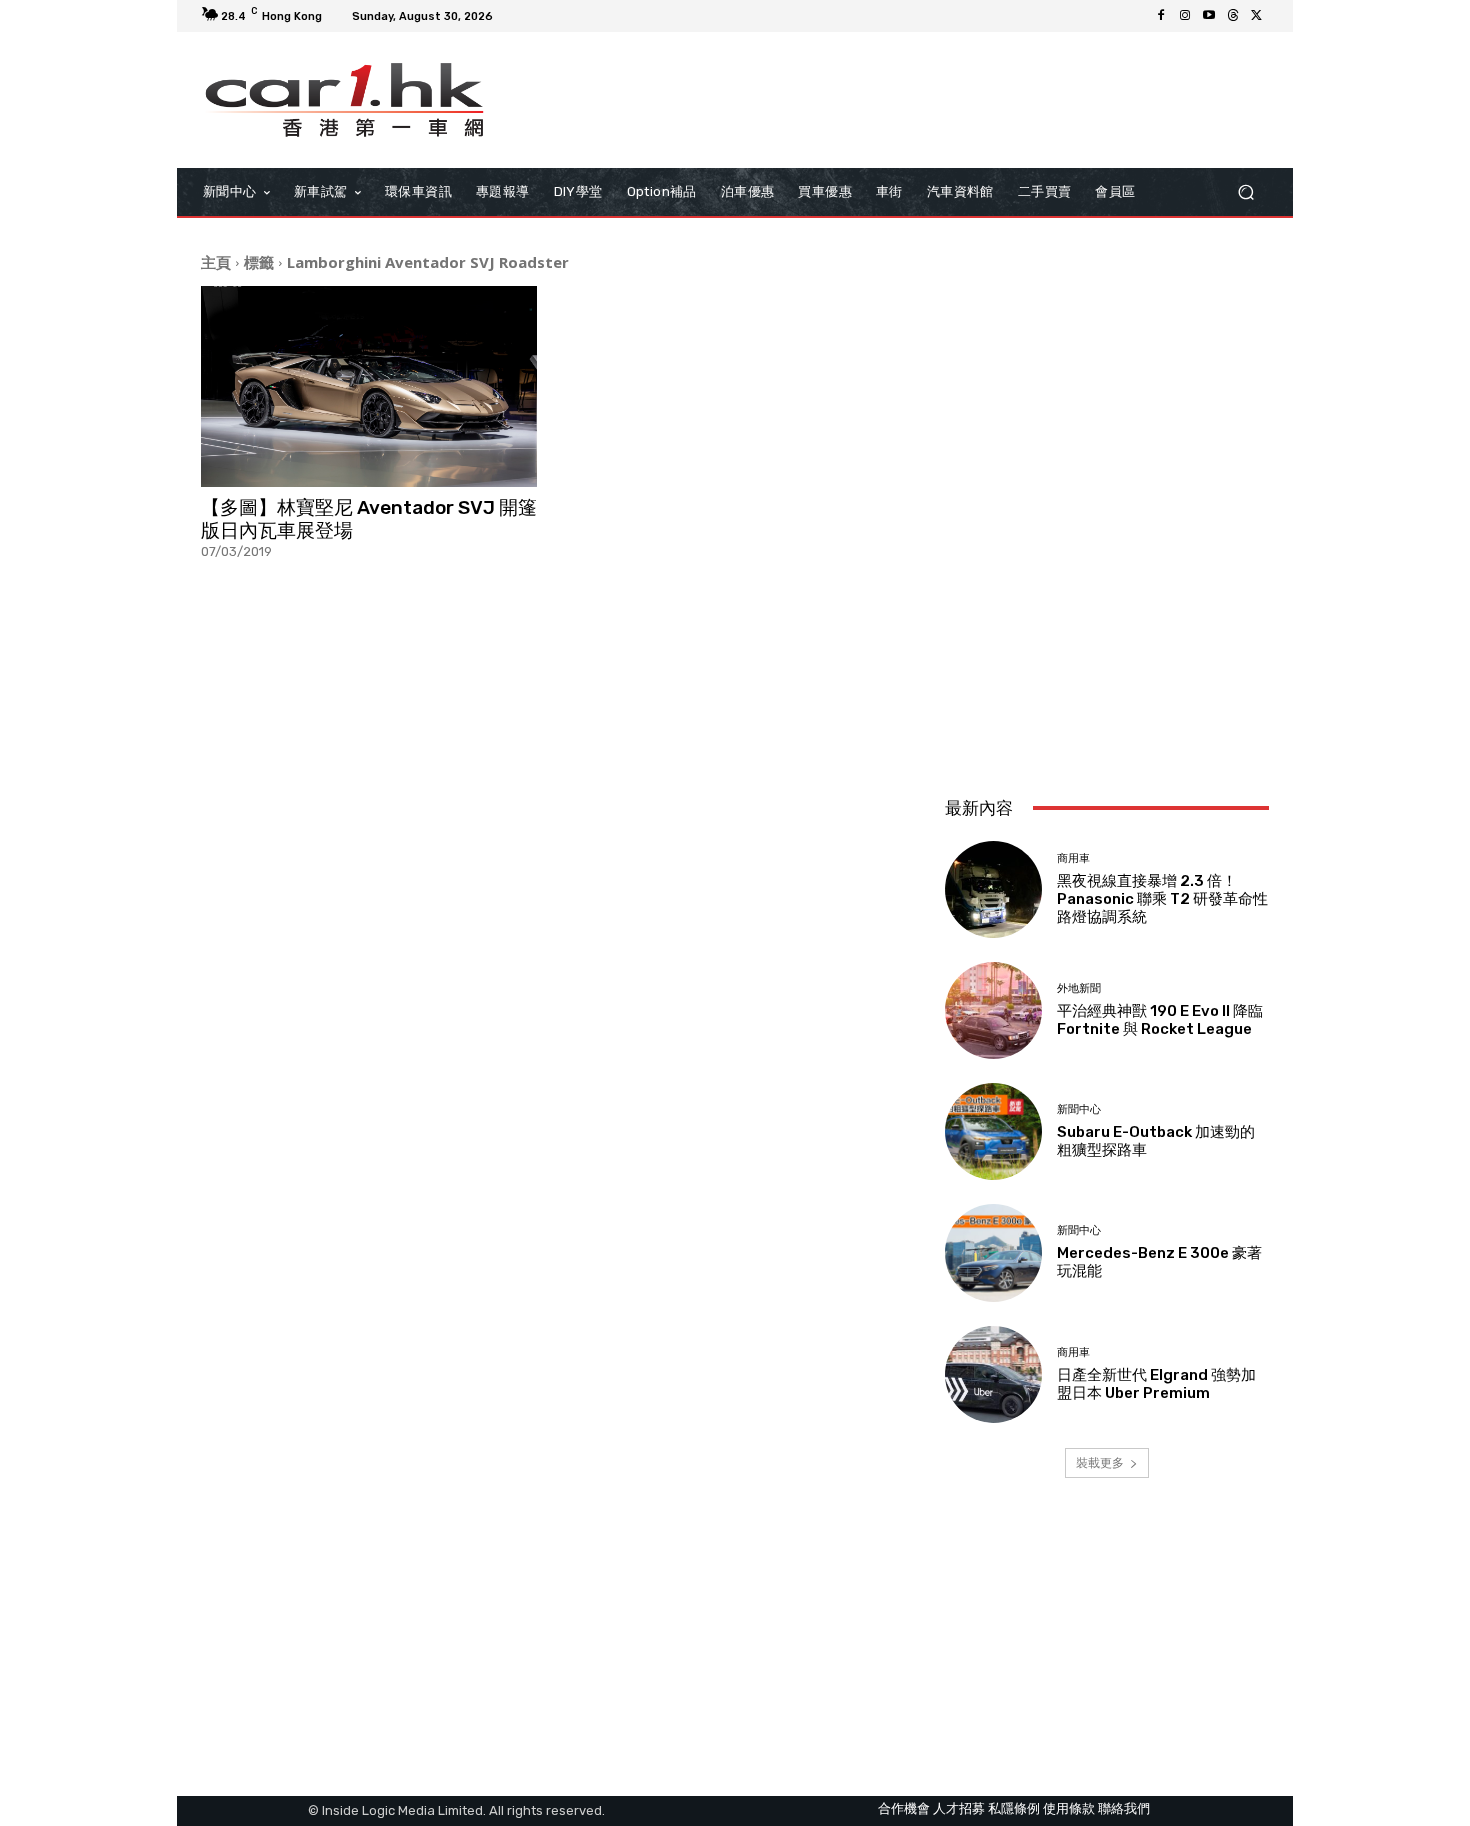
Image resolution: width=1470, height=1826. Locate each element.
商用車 (1073, 858)
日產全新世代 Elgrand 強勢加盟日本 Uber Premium (1156, 1384)
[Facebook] (1161, 16)
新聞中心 (1079, 1109)
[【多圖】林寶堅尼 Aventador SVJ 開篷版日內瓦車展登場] (369, 387)
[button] (1245, 191)
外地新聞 (1079, 988)
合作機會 (904, 1808)
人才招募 (959, 1808)
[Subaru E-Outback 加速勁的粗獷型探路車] (993, 1131)
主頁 (216, 262)
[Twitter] (1257, 16)
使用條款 (1069, 1808)
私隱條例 (1014, 1808)
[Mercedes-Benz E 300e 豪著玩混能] (993, 1252)
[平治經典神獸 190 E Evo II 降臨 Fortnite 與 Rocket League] (993, 1010)
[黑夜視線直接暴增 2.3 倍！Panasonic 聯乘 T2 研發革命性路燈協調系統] (993, 889)
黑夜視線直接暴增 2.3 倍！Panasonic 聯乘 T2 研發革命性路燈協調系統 (1162, 899)
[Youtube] (1209, 16)
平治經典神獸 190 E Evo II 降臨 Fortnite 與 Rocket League (1160, 1020)
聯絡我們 (1124, 1808)
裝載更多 (1100, 1462)
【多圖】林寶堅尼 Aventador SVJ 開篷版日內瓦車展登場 (369, 519)
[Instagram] (1185, 16)
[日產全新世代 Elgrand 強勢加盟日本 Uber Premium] (993, 1374)
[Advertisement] (1107, 648)
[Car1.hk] (344, 100)
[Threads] (1233, 16)
